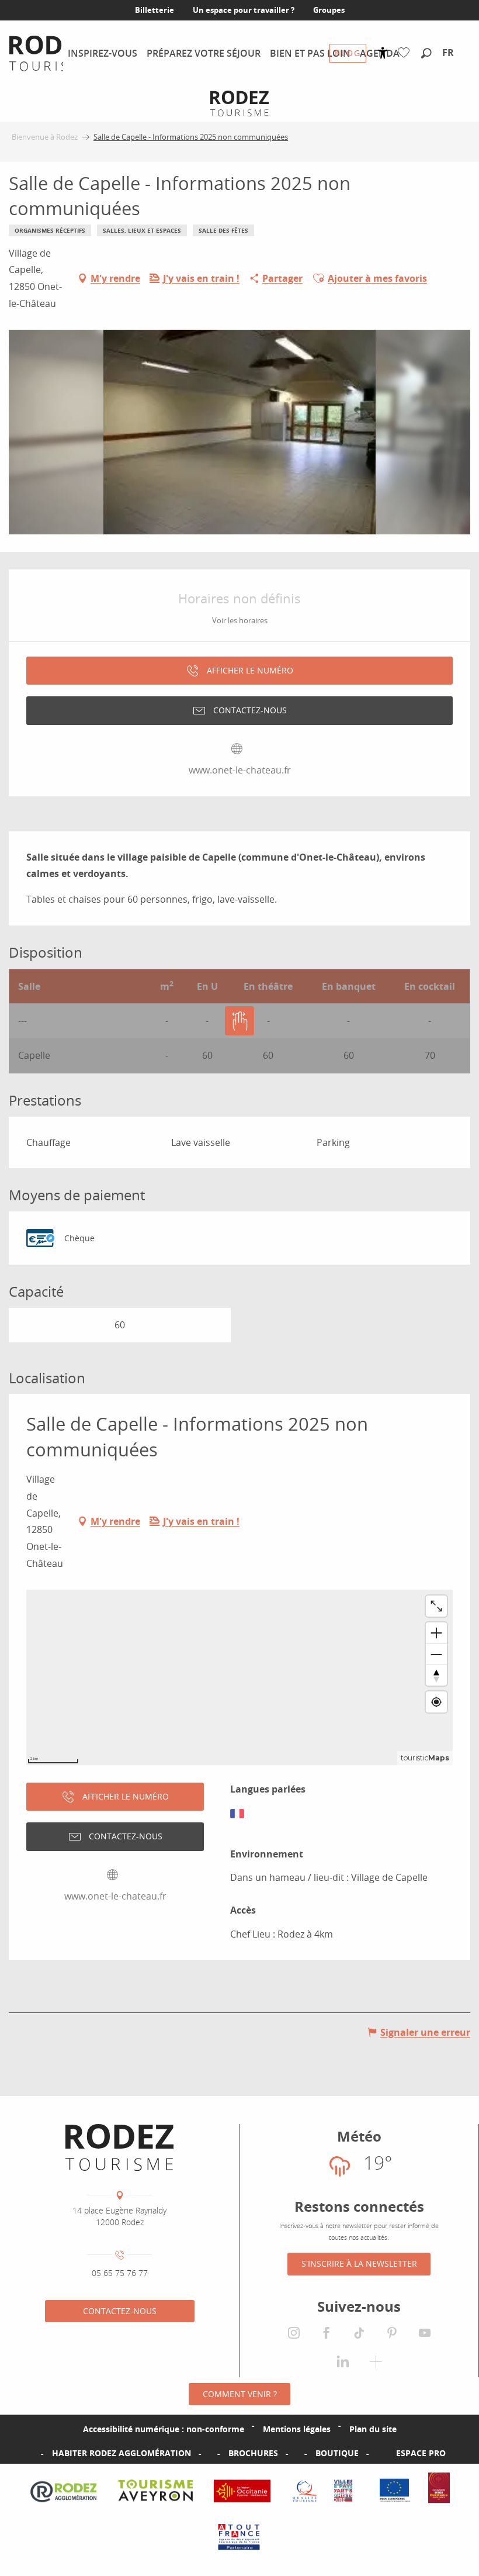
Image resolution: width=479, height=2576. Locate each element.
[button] (426, 54)
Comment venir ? (240, 2394)
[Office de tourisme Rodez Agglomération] (119, 2147)
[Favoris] (406, 53)
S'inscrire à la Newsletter (359, 2264)
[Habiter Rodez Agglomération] (33, 2453)
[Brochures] (210, 2453)
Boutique (337, 2453)
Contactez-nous (120, 2311)
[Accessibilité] (383, 53)
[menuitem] (50, 53)
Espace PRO (421, 2453)
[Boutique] (297, 2453)
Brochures (253, 2453)
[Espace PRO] (377, 2453)
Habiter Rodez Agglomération (122, 2453)
